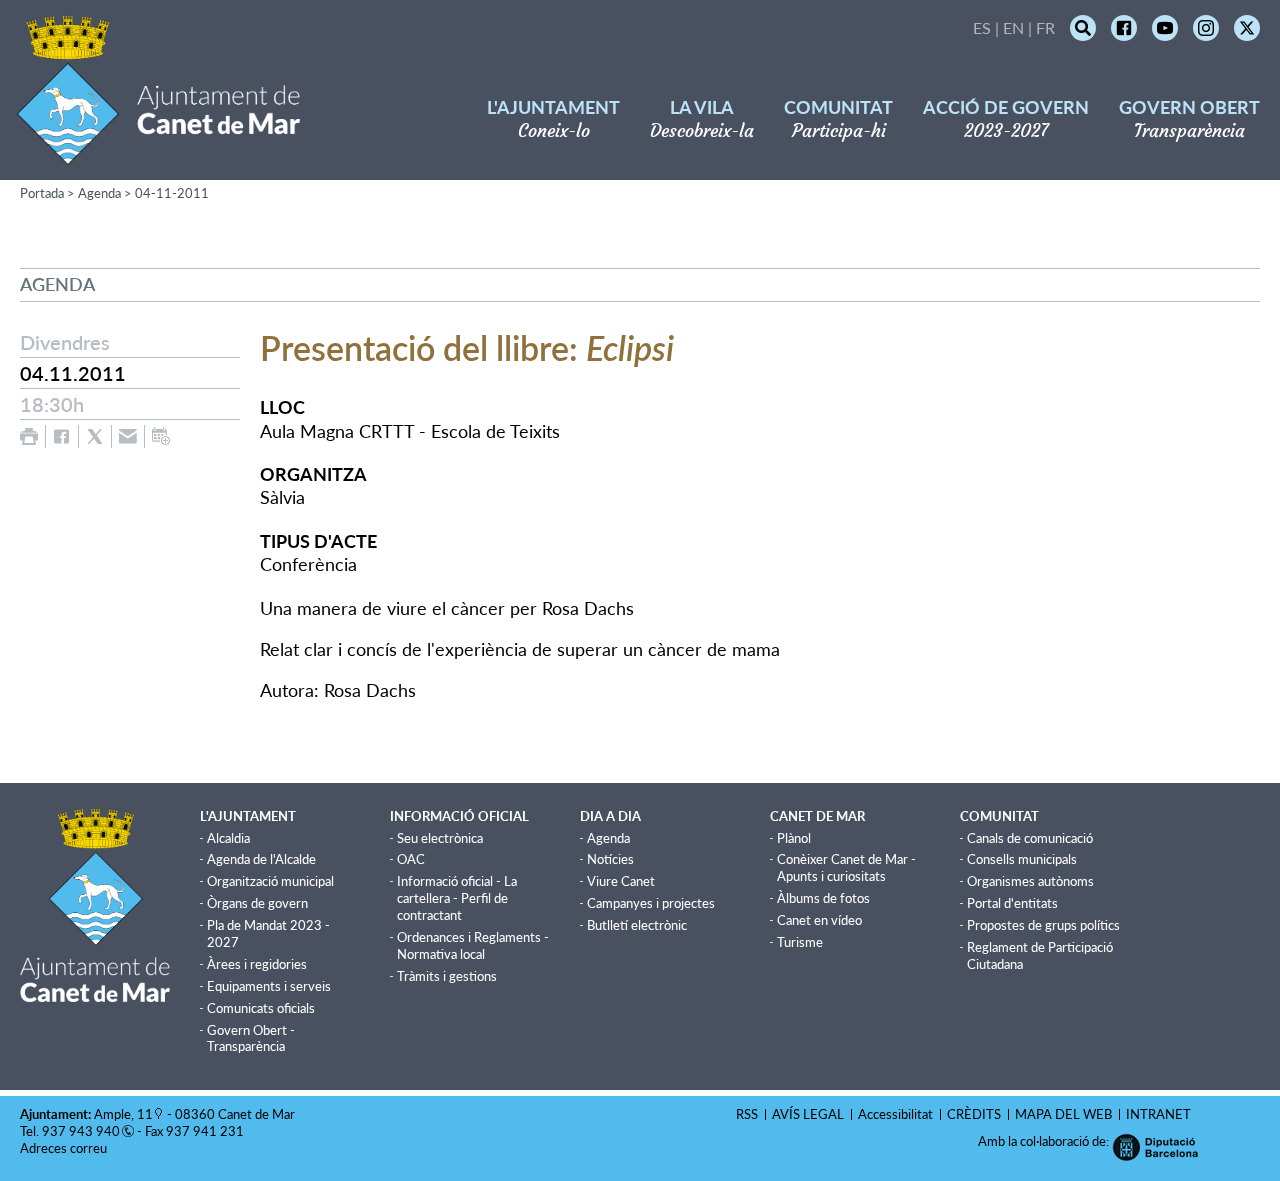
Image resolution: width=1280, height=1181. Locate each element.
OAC (411, 859)
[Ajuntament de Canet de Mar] (158, 152)
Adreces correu (65, 1148)
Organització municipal (270, 881)
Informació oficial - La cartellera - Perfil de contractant (457, 898)
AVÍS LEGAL (808, 1114)
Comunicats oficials (261, 1008)
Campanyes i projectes (651, 903)
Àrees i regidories (257, 964)
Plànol (794, 838)
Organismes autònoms (1030, 881)
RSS (747, 1114)
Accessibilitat (895, 1114)
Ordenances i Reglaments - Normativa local (473, 945)
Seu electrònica (440, 838)
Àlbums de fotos (823, 898)
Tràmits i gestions (447, 976)
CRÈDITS (974, 1114)
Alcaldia (228, 838)
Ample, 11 (123, 1114)
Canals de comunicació (1030, 838)
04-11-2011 (172, 193)
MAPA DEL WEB (1063, 1114)
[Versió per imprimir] (29, 436)
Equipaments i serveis (269, 986)
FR (1045, 27)
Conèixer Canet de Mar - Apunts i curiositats (846, 867)
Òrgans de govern (257, 903)
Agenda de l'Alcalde (261, 859)
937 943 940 (81, 1131)
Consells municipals (1022, 859)
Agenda (99, 193)
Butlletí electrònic (637, 925)
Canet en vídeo (819, 920)
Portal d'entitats (1012, 903)
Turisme (800, 942)
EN (1013, 27)
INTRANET (1158, 1114)
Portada (42, 193)
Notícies (610, 859)
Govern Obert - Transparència (251, 1038)
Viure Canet (621, 881)
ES (982, 27)
